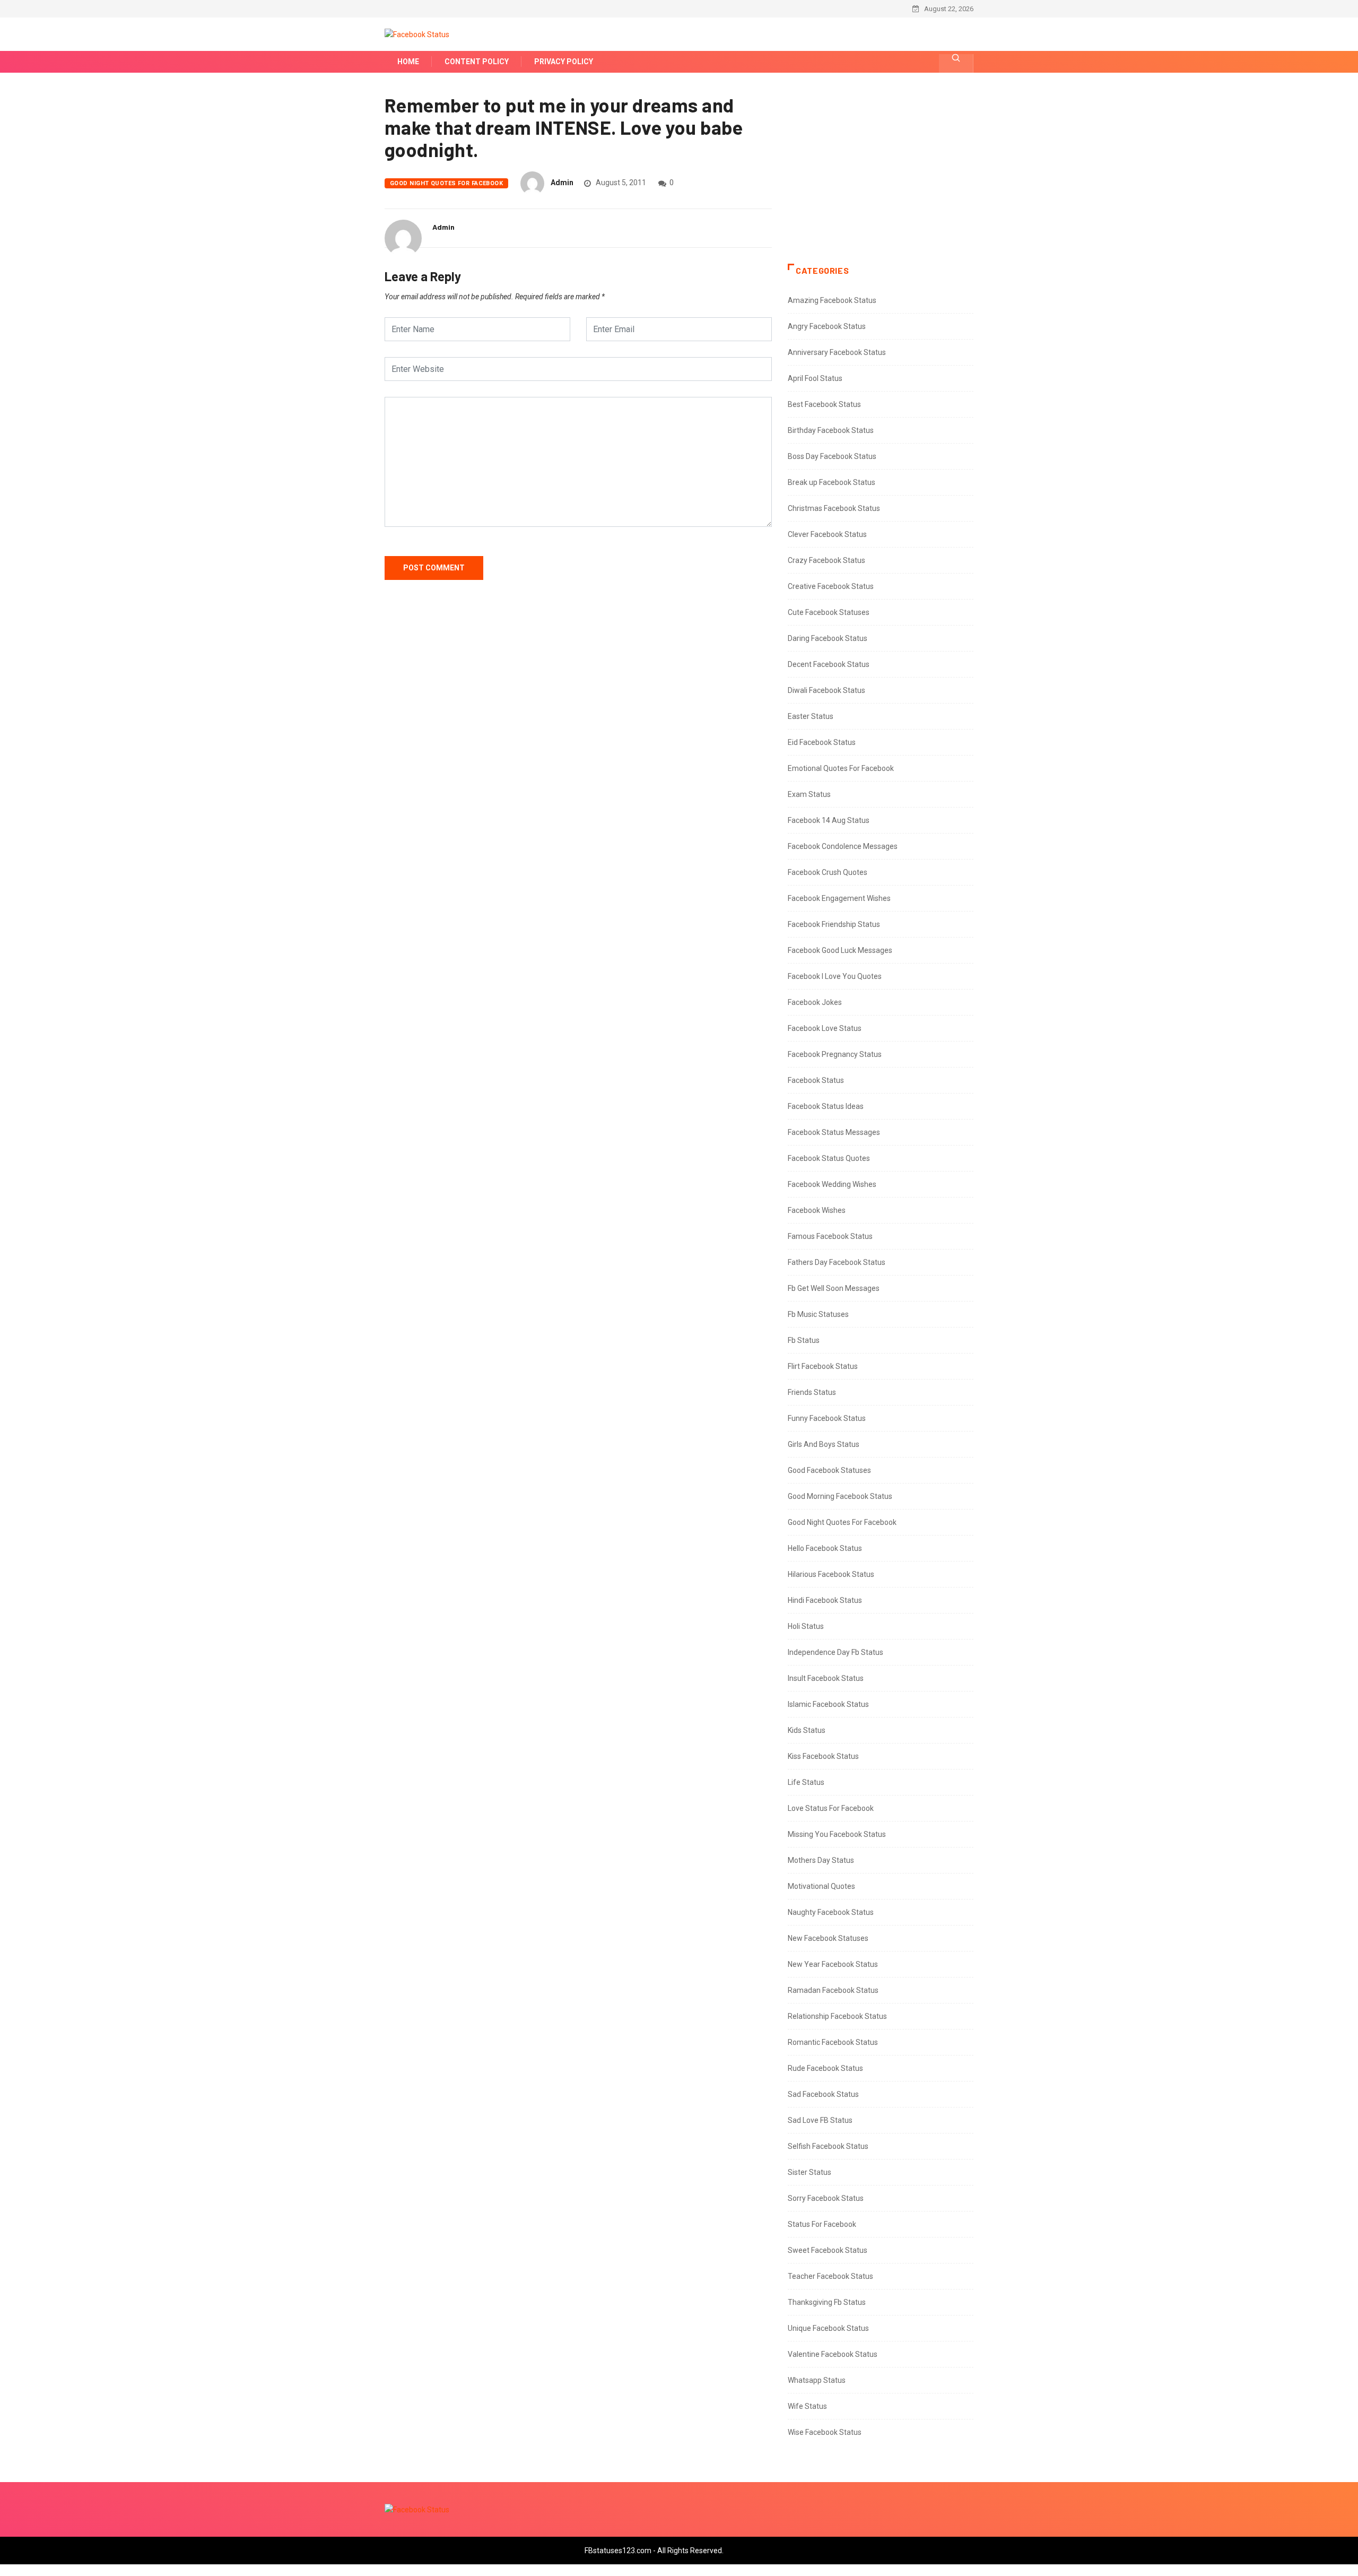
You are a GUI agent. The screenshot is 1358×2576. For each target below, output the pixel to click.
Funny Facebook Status (827, 1418)
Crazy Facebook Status (826, 560)
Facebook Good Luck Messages (840, 950)
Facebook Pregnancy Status (835, 1054)
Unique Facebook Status (828, 2328)
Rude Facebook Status (825, 2068)
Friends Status (812, 1392)
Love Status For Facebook (831, 1808)
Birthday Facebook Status (831, 430)
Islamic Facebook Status (828, 1704)
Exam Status (809, 794)
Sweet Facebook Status (828, 2250)
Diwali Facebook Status (826, 690)
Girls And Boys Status (824, 1444)
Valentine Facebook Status (833, 2354)
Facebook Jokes (815, 1002)
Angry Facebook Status (827, 326)
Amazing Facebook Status (832, 300)
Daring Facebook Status (828, 638)
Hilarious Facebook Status (831, 1574)
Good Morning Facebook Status (840, 1496)
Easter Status (811, 716)
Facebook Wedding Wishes (832, 1184)
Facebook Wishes (817, 1210)
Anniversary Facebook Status (837, 352)
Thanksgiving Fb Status (827, 2302)
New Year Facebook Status (833, 1964)
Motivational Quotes (821, 1886)
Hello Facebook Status (825, 1548)
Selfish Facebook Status (828, 2146)
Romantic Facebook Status (833, 2042)
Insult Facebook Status (826, 1678)
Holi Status (806, 1626)
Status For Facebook (822, 2224)
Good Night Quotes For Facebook (446, 183)
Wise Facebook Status (825, 2432)
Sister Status (809, 2172)
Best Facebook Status (824, 404)
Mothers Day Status (821, 1860)
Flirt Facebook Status (823, 1366)
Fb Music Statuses (818, 1314)
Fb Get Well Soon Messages (834, 1288)
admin (562, 183)
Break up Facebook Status (832, 482)
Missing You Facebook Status (837, 1834)
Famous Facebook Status (830, 1236)
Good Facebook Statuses (829, 1470)
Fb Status (804, 1340)
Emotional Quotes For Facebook (841, 768)
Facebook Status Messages (834, 1132)
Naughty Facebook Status (831, 1912)
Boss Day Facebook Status (832, 456)
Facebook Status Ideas (826, 1106)
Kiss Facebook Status (823, 1756)
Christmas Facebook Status (834, 508)
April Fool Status (815, 378)
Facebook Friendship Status (834, 924)
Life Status (806, 1782)
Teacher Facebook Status (830, 2276)
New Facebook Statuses (828, 1938)
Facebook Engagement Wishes (839, 898)
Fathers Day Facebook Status (837, 1262)
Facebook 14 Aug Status (829, 820)
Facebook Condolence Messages (843, 846)
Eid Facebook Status (822, 742)
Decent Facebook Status (829, 664)
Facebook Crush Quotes (828, 872)
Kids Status (807, 1730)
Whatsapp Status (817, 2380)
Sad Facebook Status (823, 2094)
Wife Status (807, 2406)
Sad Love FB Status (820, 2120)
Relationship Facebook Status (837, 2016)
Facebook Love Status (825, 1028)
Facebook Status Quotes (829, 1158)
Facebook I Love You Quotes (835, 976)
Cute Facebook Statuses (829, 612)
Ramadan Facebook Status (833, 1990)
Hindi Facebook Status (825, 1600)
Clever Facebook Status (827, 534)
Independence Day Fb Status (835, 1652)
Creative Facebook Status (831, 586)
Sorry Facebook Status (826, 2198)
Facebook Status (816, 1080)
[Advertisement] (881, 179)
